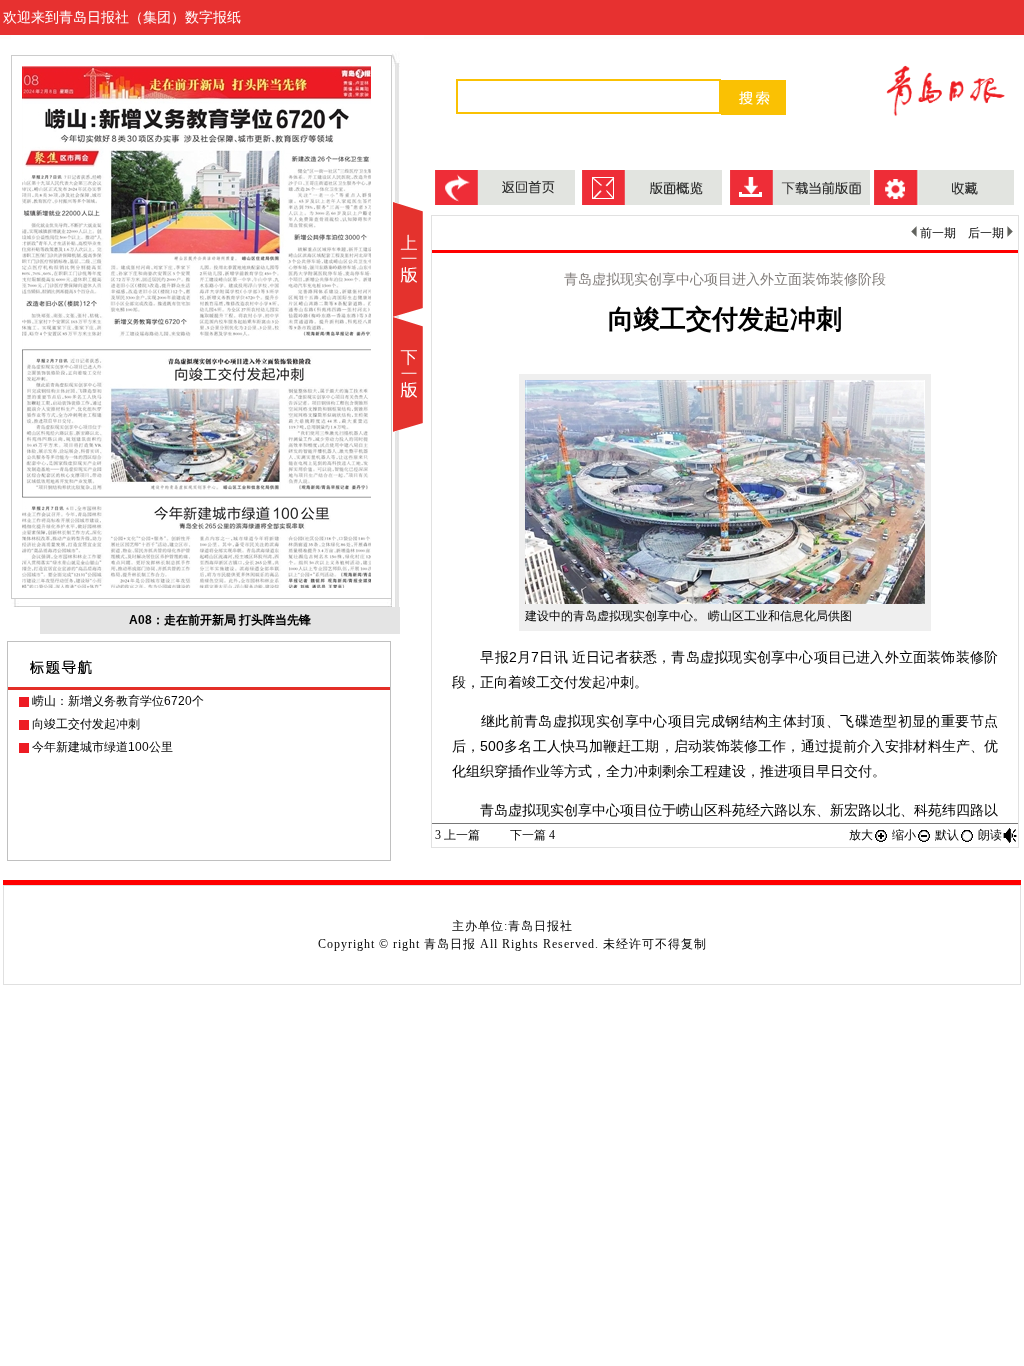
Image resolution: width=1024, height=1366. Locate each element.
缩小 (904, 835)
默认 (947, 835)
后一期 (987, 233)
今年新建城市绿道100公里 (102, 747)
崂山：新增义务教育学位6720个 (118, 701)
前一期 (936, 233)
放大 (861, 835)
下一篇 (532, 835)
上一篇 (457, 835)
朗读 (990, 835)
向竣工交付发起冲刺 (86, 724)
